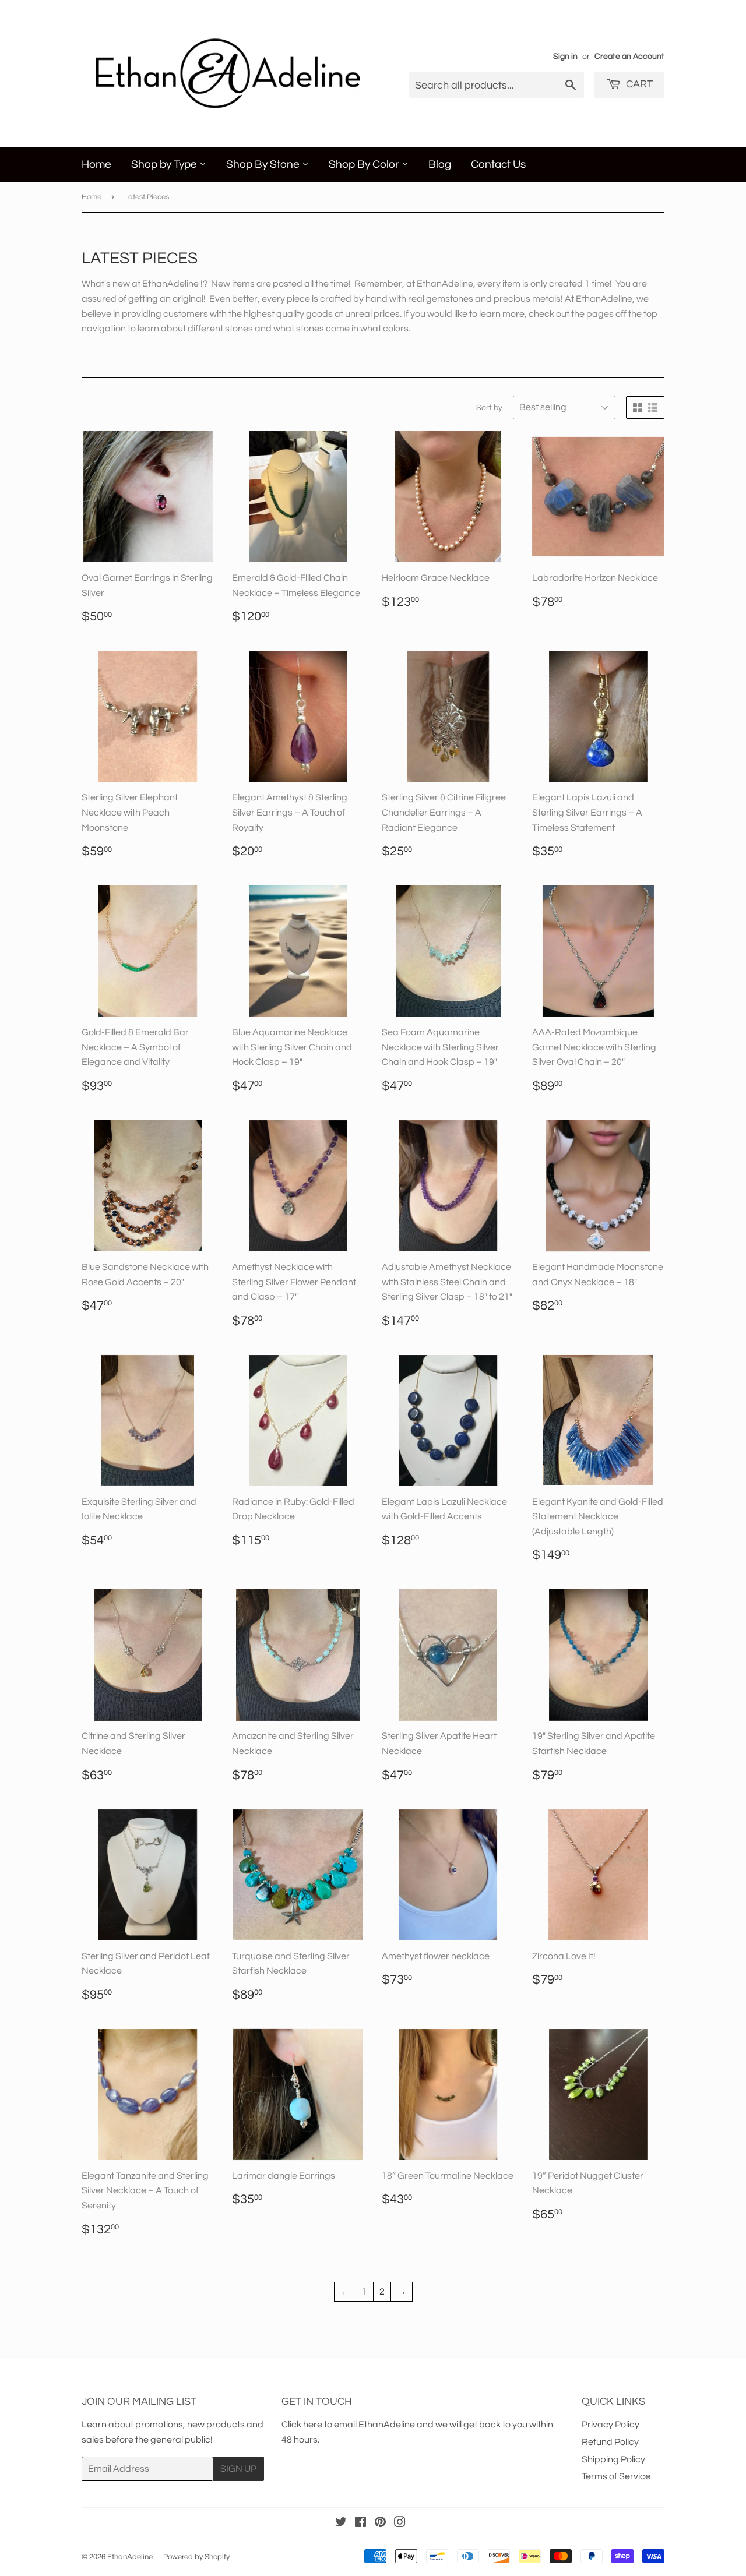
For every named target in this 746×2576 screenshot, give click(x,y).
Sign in (565, 57)
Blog (440, 164)
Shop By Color (365, 164)
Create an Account (629, 57)
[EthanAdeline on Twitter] (341, 2524)
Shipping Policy (613, 2459)
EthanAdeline (130, 2557)
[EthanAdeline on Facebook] (360, 2524)
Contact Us (498, 164)
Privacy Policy (610, 2425)
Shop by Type (165, 164)
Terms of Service (616, 2476)
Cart (638, 84)
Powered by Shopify (196, 2557)
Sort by (489, 408)
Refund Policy (610, 2442)
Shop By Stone (264, 164)
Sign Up (238, 2469)
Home (96, 164)
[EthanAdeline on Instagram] (400, 2524)
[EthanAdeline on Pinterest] (380, 2524)
